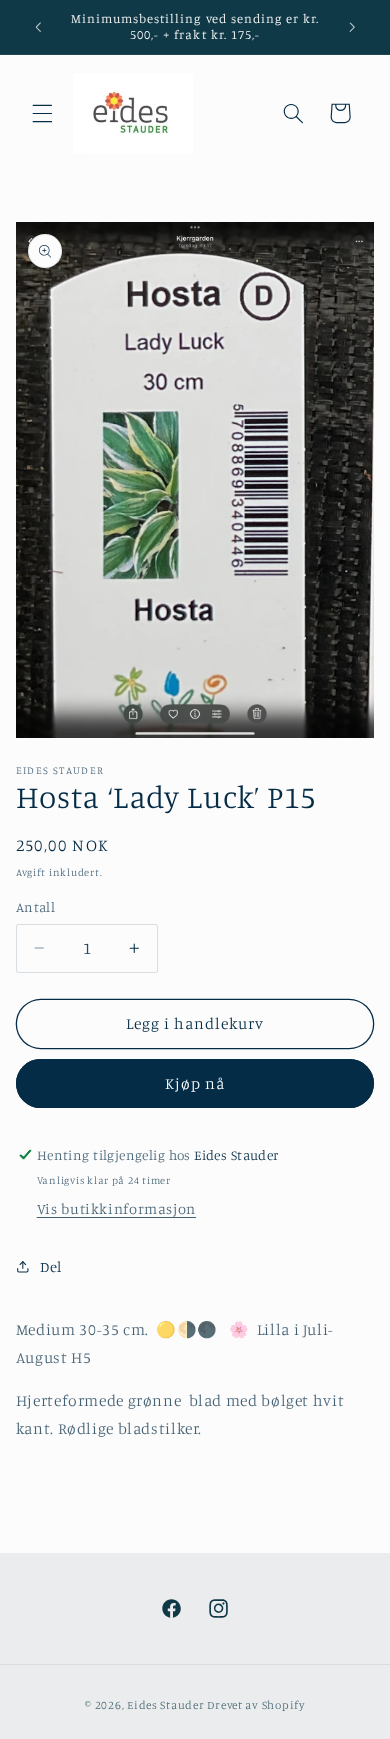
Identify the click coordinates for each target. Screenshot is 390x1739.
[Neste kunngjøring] (352, 27)
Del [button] (51, 1266)
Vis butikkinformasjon (116, 1208)
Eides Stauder (166, 1705)
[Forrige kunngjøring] (38, 27)
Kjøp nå (195, 1083)
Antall (36, 907)
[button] (42, 113)
